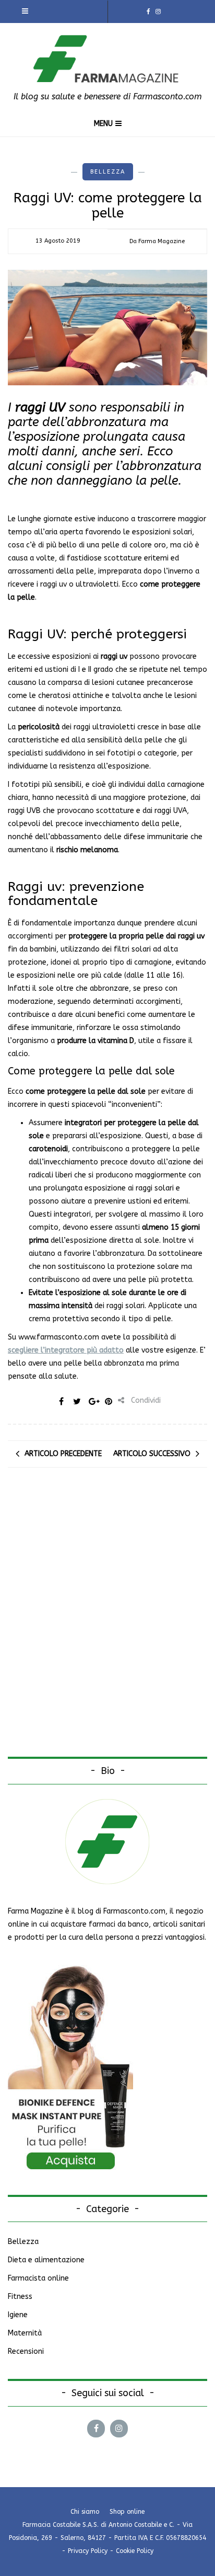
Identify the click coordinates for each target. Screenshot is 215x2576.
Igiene (18, 2315)
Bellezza (108, 172)
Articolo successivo (152, 1454)
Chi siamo (85, 2512)
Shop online (127, 2512)
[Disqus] (107, 1622)
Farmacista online (38, 2278)
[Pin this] (109, 1401)
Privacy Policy (88, 2551)
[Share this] (62, 1401)
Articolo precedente (63, 1454)
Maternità (25, 2333)
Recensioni (26, 2351)
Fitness (20, 2297)
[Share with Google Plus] (93, 1401)
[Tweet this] (77, 1401)
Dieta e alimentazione (46, 2260)
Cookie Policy (135, 2551)
